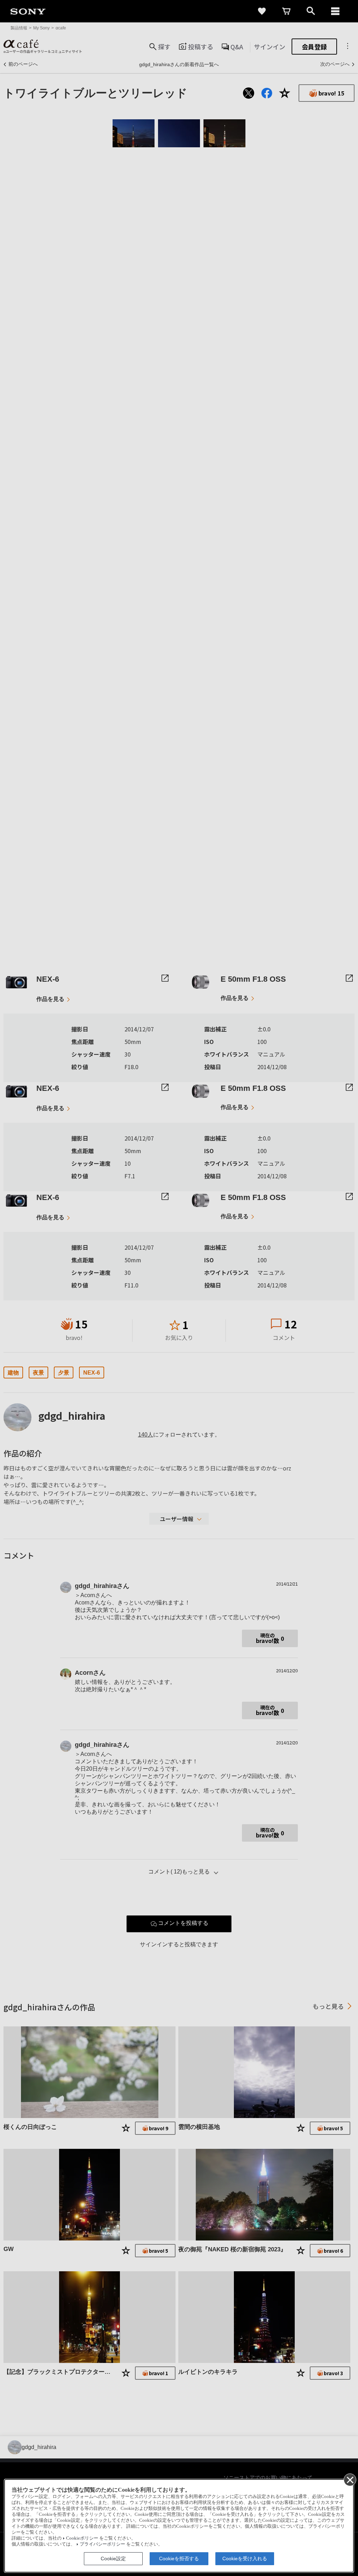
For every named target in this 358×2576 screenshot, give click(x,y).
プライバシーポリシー (102, 2544)
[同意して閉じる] (350, 2479)
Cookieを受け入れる (245, 2559)
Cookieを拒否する (179, 2559)
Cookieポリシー (82, 2538)
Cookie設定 (113, 2559)
